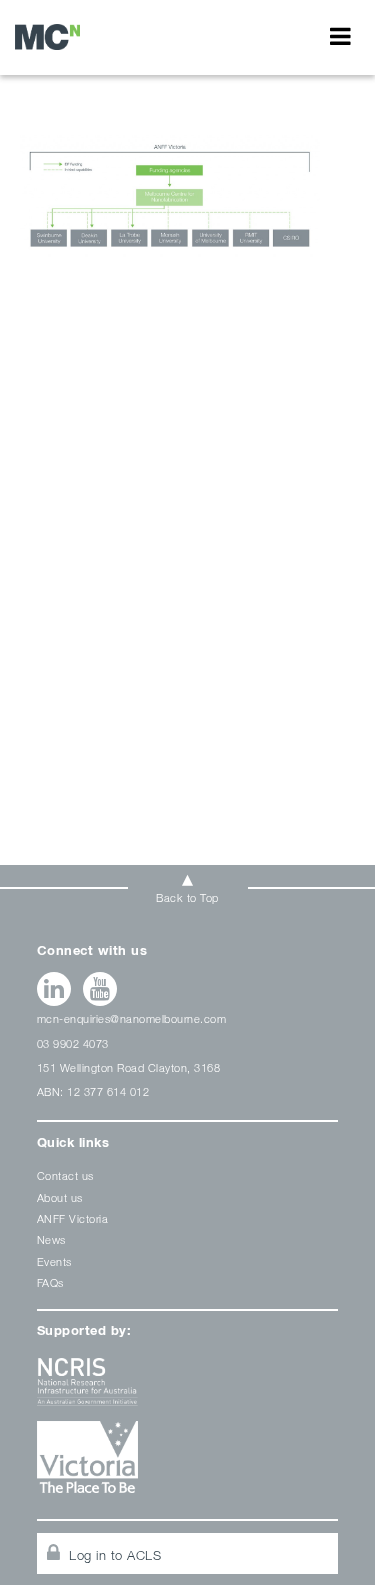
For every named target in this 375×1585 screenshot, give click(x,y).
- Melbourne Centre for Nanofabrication (47, 36)
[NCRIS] (188, 1389)
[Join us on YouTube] (100, 989)
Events (54, 1261)
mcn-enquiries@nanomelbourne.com (132, 1018)
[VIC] (188, 1464)
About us (60, 1197)
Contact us (65, 1175)
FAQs (50, 1282)
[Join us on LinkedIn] (54, 989)
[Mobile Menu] (340, 36)
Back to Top (187, 897)
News (51, 1239)
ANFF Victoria (73, 1218)
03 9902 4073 (73, 1043)
